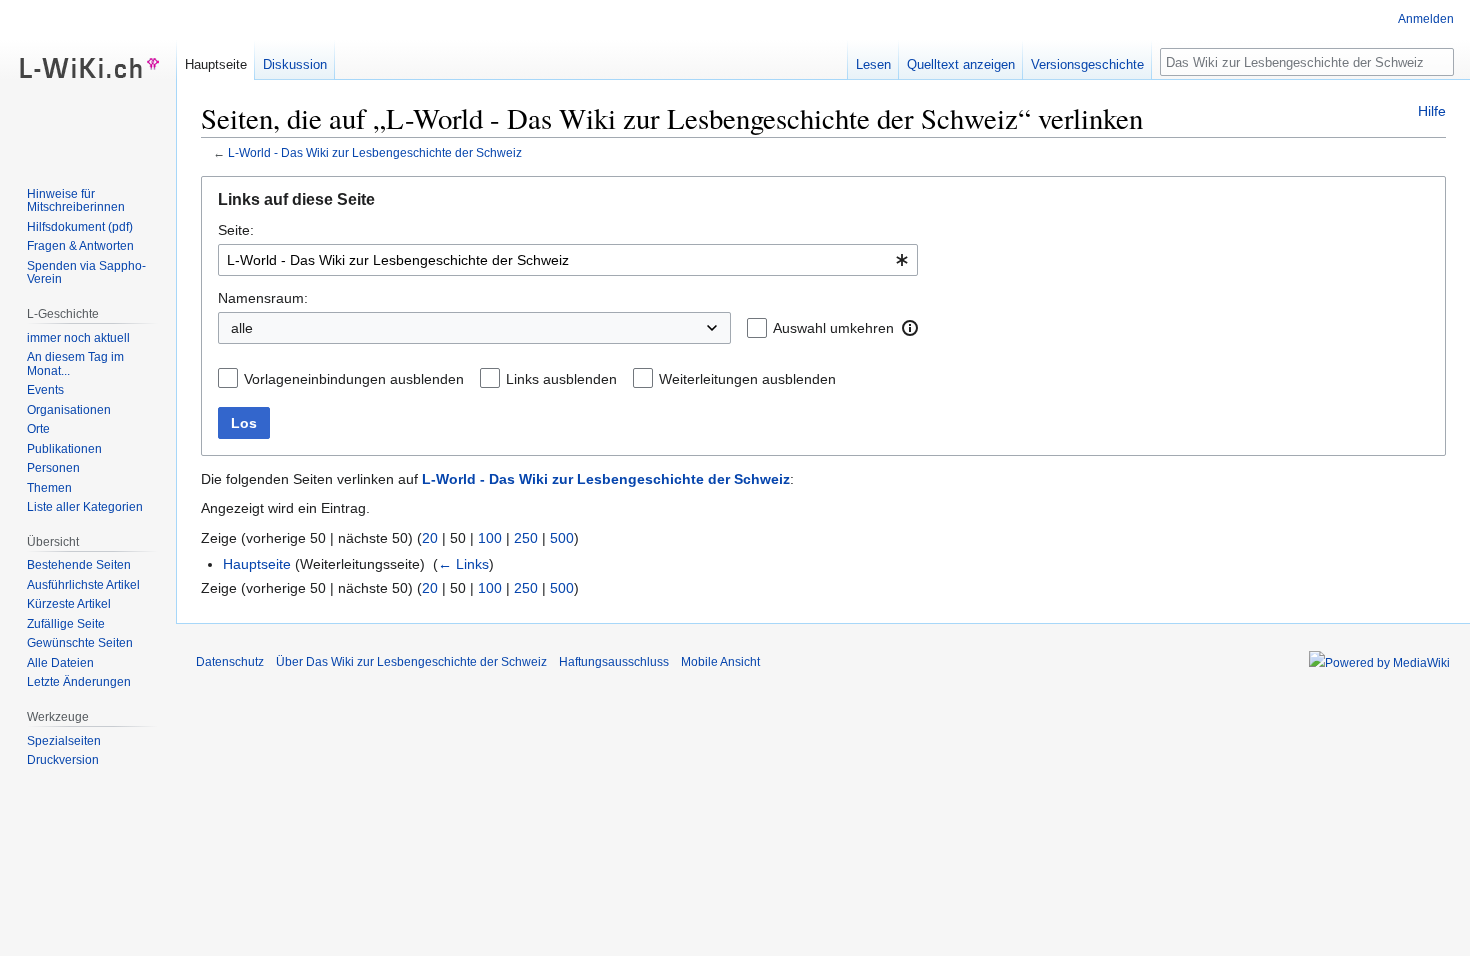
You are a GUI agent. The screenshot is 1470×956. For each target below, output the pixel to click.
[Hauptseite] (88, 80)
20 (430, 538)
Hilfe (1432, 111)
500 (562, 538)
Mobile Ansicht (720, 662)
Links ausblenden (561, 379)
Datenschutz (230, 662)
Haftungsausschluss (614, 662)
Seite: (236, 230)
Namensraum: (263, 298)
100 (490, 538)
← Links (463, 564)
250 (526, 538)
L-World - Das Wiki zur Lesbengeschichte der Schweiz (375, 152)
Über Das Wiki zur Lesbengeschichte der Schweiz (411, 662)
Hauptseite (257, 564)
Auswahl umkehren (833, 328)
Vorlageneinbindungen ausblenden (354, 379)
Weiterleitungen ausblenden (747, 379)
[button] (910, 328)
